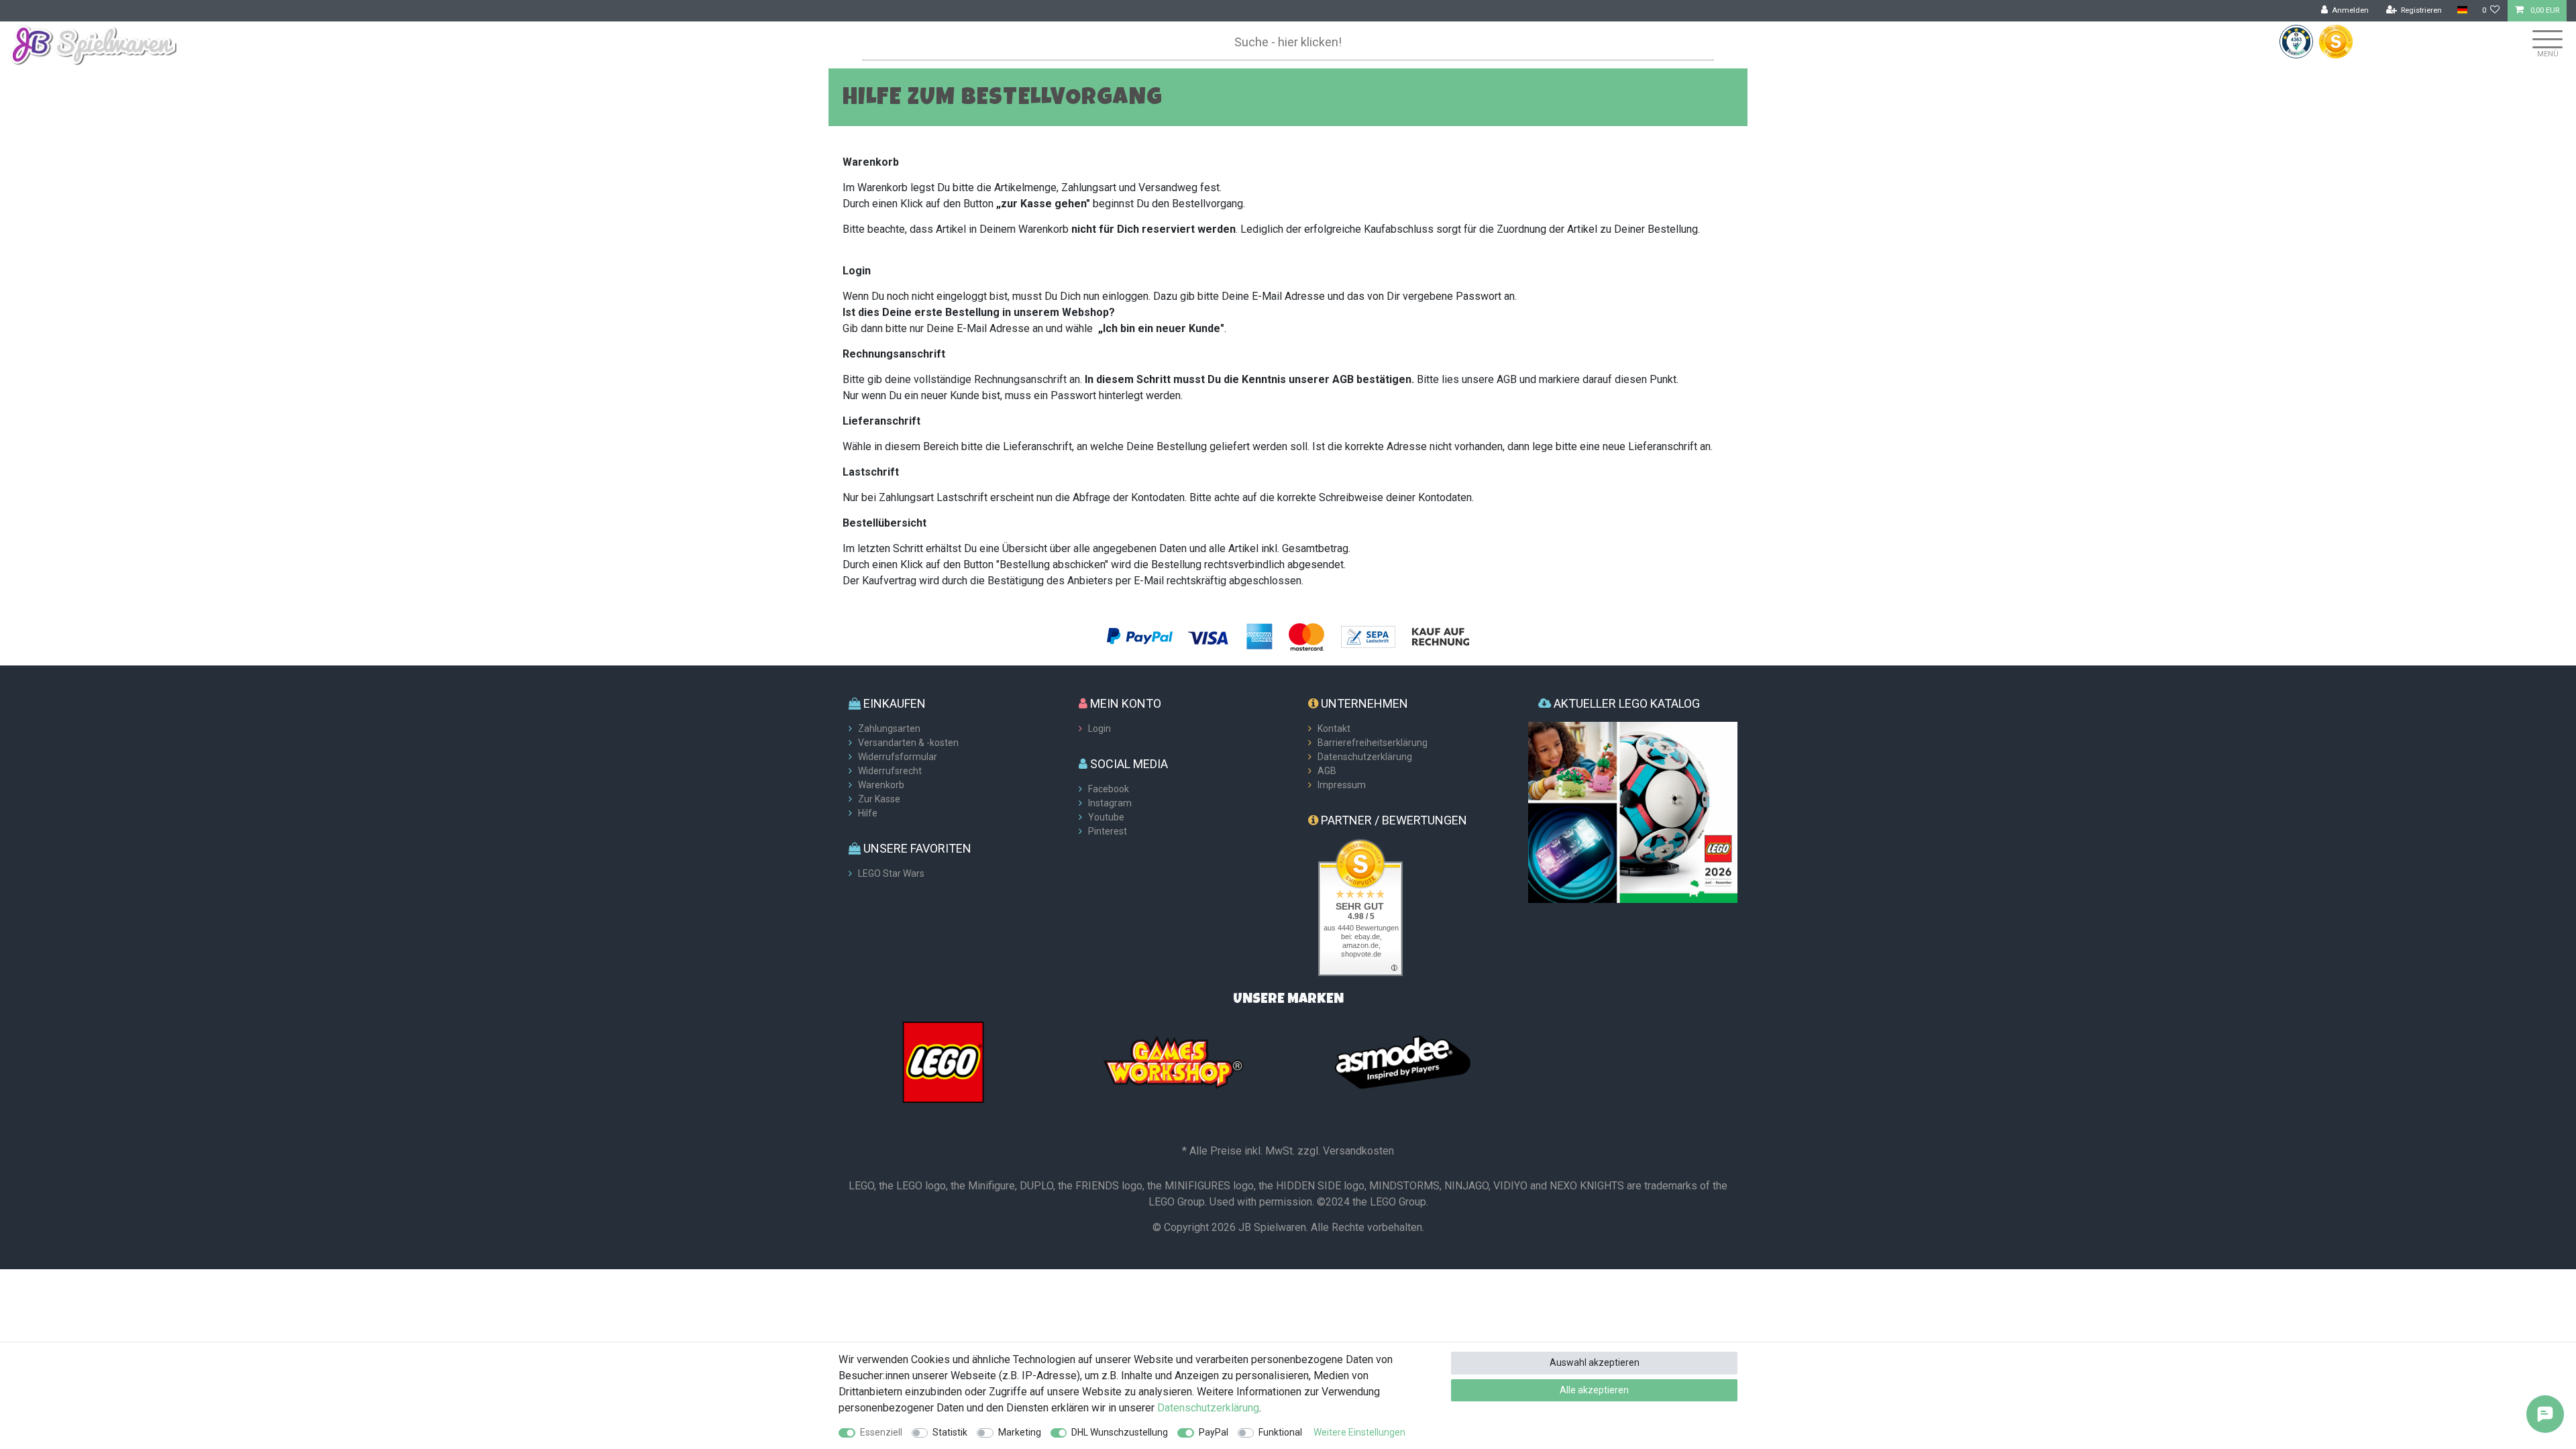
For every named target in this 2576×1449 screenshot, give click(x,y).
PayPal (1214, 1432)
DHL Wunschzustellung (1120, 1432)
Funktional (1280, 1432)
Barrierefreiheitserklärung (1373, 743)
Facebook (1109, 789)
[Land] (2462, 10)
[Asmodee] (1403, 1061)
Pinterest (1108, 831)
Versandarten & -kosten (908, 743)
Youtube (1106, 817)
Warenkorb (881, 785)
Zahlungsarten (889, 729)
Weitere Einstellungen (1359, 1432)
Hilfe (868, 813)
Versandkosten (1358, 1151)
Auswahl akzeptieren (1595, 1362)
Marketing (1020, 1432)
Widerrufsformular (898, 757)
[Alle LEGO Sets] (943, 1061)
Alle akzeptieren (1594, 1390)
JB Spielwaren (1272, 1227)
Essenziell (881, 1432)
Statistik (950, 1432)
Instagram (1110, 803)
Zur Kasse (879, 799)
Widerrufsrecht (890, 771)
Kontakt (1334, 729)
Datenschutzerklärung (1365, 757)
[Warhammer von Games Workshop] (1173, 1061)
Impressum (1342, 785)
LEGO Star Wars (891, 873)
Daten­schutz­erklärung (1208, 1408)
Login (1099, 729)
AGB (1327, 771)
